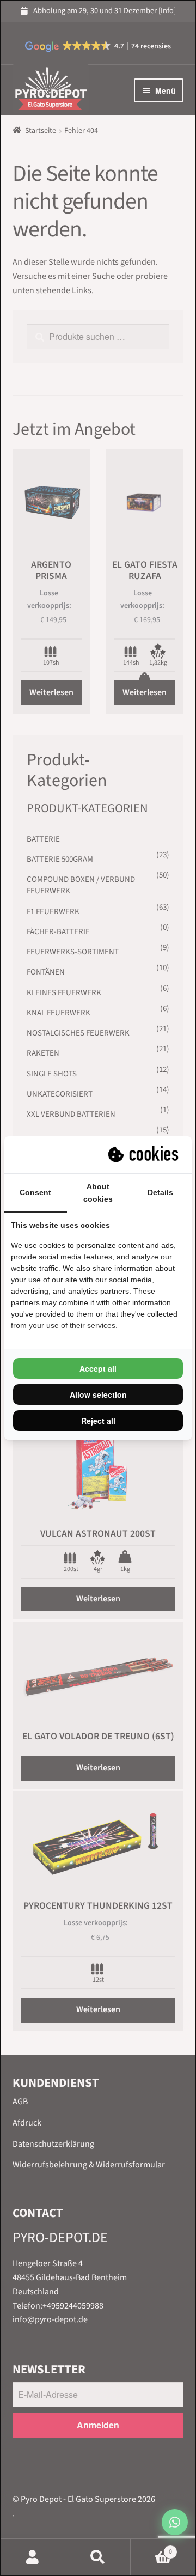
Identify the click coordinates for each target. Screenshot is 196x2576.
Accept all (98, 1368)
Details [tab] (160, 1192)
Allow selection (98, 1394)
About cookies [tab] (98, 1193)
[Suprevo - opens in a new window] (144, 1155)
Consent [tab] (35, 1192)
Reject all (98, 1421)
